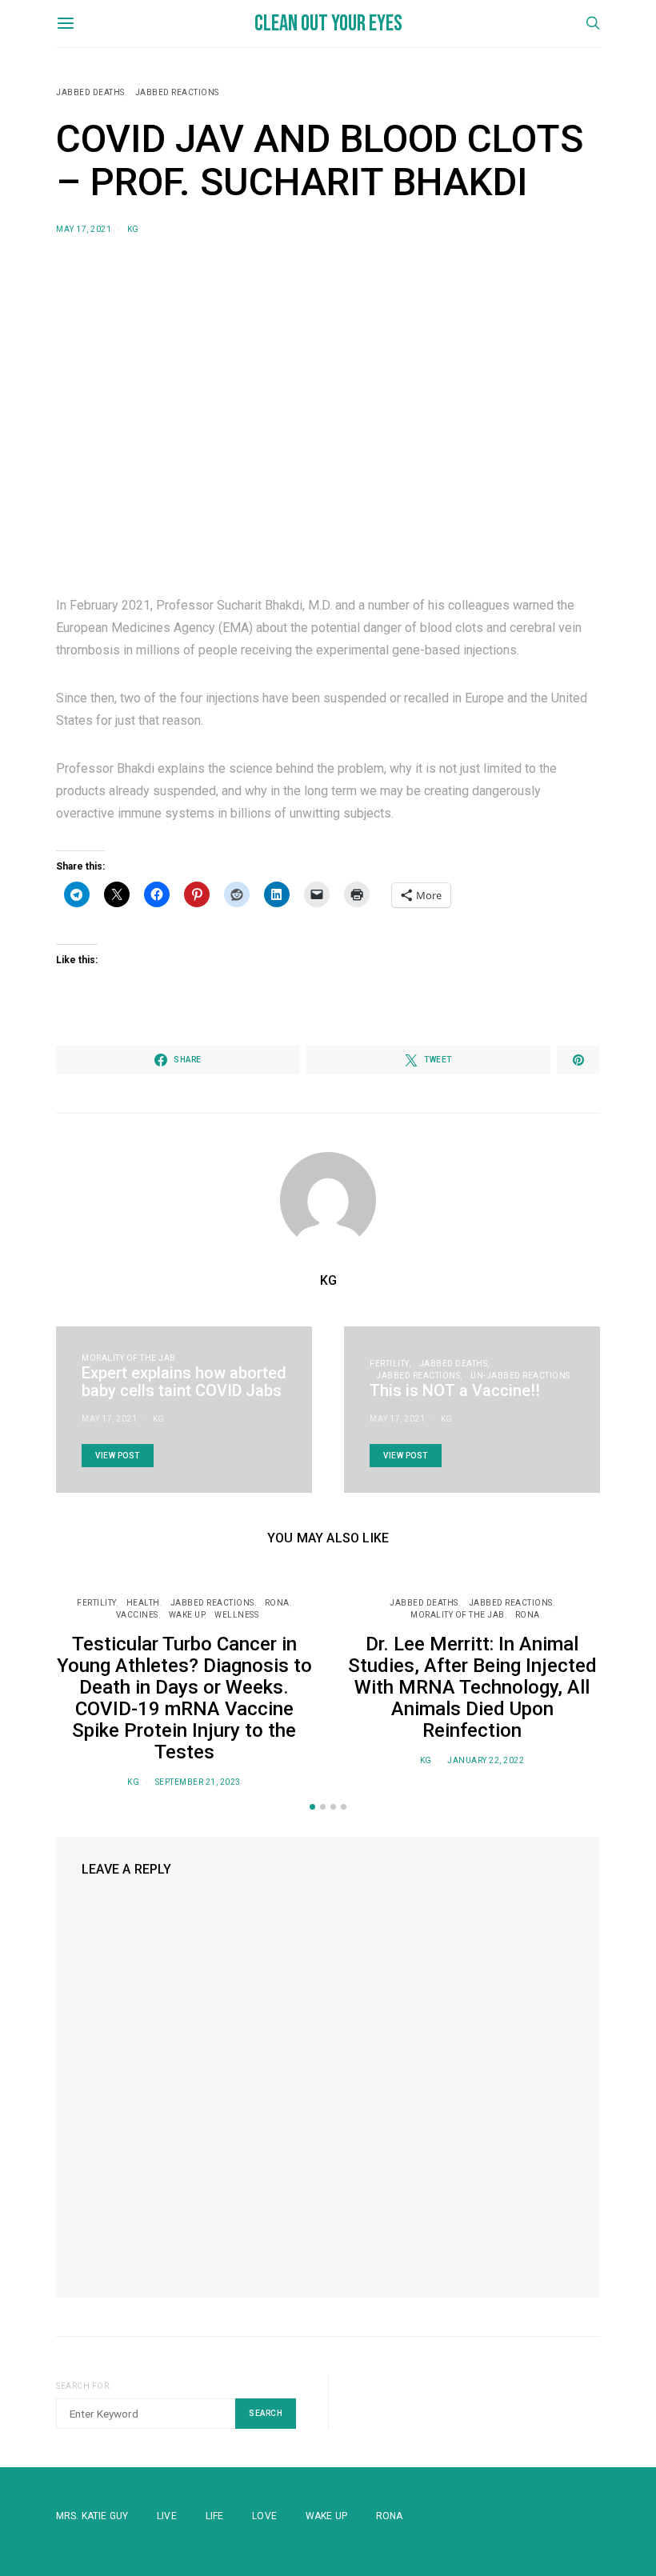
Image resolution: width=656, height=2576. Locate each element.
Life (215, 2516)
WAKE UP (187, 1615)
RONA (277, 1603)
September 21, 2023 (198, 1782)
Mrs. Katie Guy (92, 2516)
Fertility (389, 1364)
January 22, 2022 (486, 1760)
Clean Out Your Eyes (328, 24)
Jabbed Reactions (177, 92)
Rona (390, 2516)
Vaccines (137, 1615)
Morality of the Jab (129, 1358)
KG (133, 229)
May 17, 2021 (84, 229)
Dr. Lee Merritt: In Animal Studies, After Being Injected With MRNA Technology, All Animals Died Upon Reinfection (472, 1687)
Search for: (84, 2386)
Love (264, 2516)
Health (143, 1603)
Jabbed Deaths (90, 92)
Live (167, 2516)
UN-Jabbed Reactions (520, 1376)
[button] (312, 1807)
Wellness (236, 1615)
